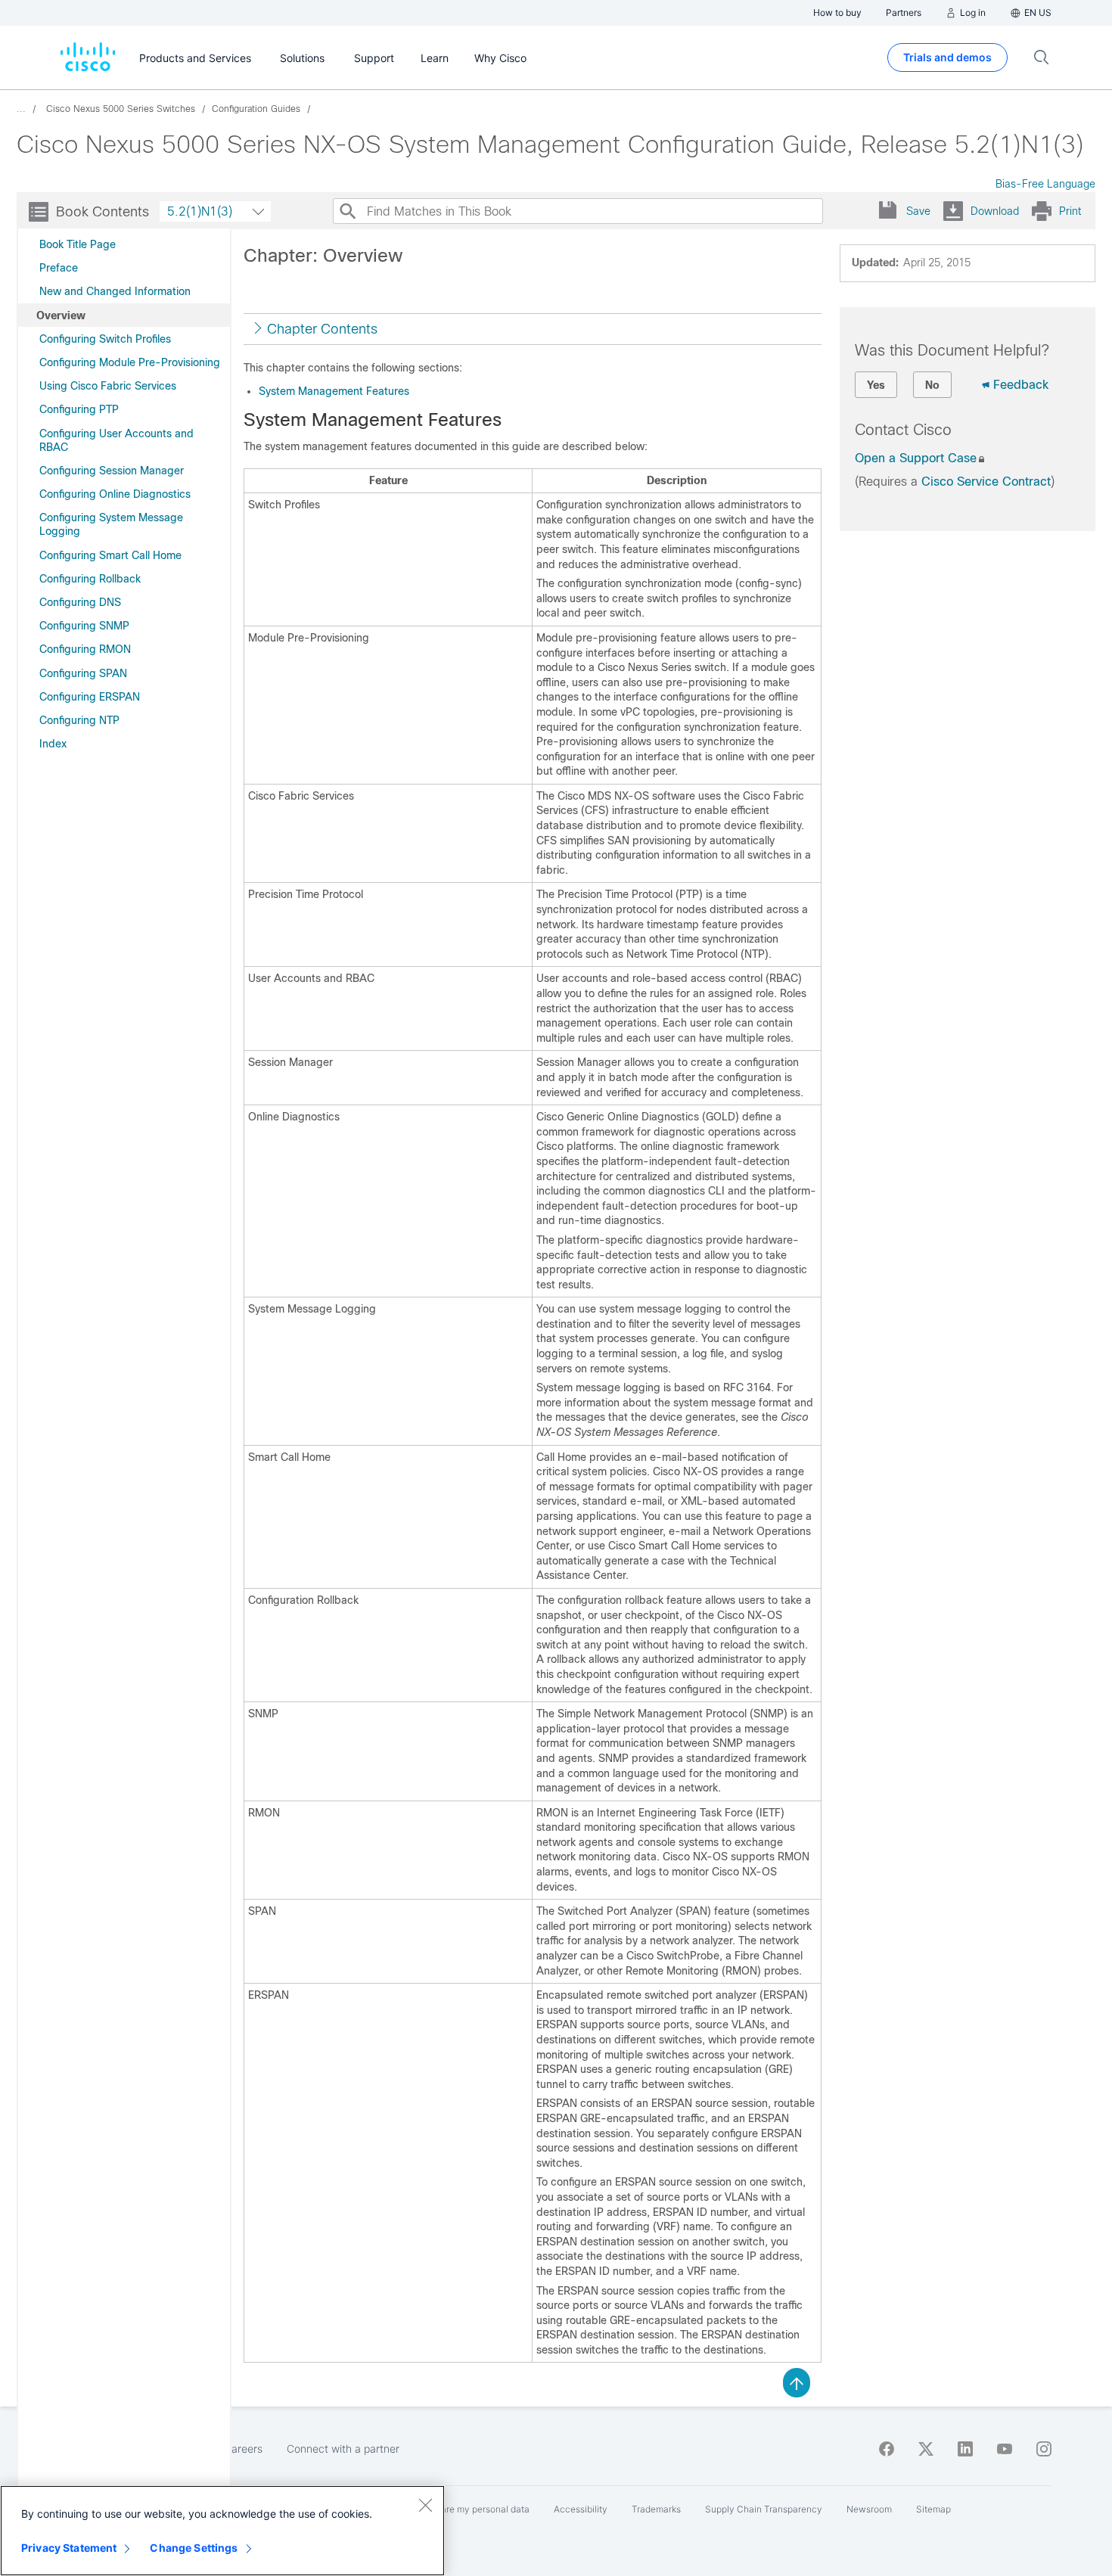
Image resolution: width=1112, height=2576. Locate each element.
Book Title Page (78, 244)
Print (1070, 211)
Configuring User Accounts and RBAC (116, 440)
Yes (876, 385)
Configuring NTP (79, 720)
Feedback (1021, 385)
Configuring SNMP (84, 626)
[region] (222, 2531)
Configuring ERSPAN (90, 697)
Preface (59, 268)
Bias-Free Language (1045, 184)
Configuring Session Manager (112, 471)
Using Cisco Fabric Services (108, 386)
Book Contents (103, 212)
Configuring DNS (80, 602)
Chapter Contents (322, 329)
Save (918, 211)
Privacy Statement (69, 2548)
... (21, 109)
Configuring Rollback (90, 579)
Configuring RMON (85, 649)
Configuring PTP (79, 409)
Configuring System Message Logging (111, 524)
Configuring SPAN (83, 673)
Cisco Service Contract (986, 482)
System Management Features (334, 391)
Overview (61, 315)
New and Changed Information (115, 291)
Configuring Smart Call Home (110, 555)
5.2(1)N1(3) (200, 211)
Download (995, 211)
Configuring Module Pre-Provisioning (130, 362)
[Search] (347, 211)
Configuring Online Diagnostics (115, 494)
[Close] (425, 2505)
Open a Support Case (916, 458)
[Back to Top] (797, 2382)
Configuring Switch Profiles (105, 339)
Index (53, 744)
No (932, 385)
